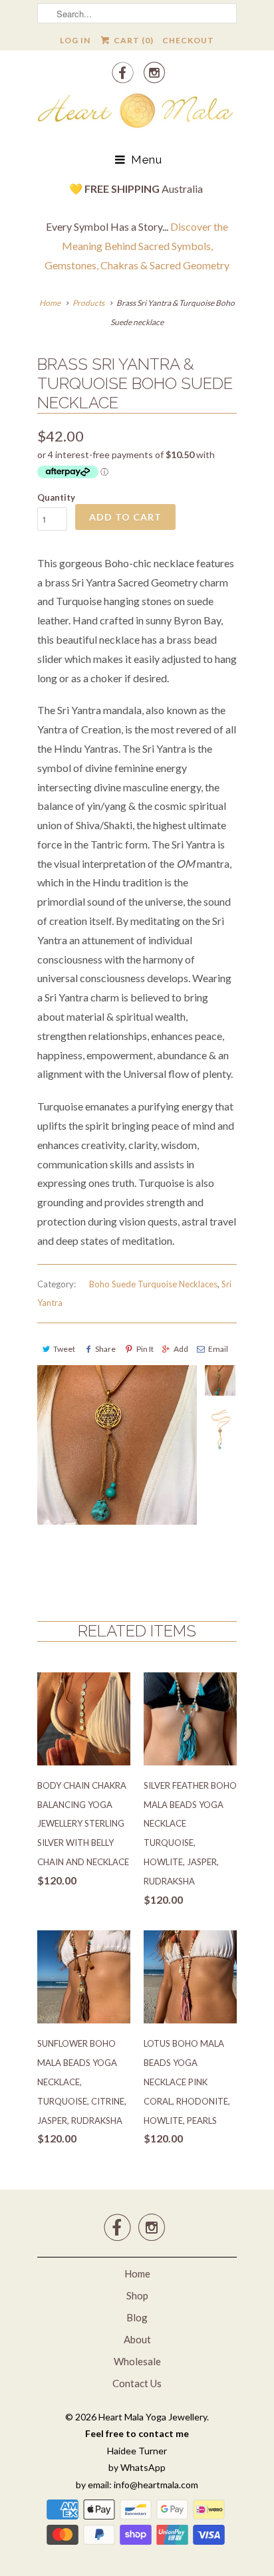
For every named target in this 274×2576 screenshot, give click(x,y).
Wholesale (137, 2361)
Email (218, 1349)
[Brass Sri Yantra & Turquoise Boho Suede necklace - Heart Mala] (117, 1445)
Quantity (56, 497)
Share (105, 1349)
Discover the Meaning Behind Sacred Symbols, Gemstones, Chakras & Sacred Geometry (137, 246)
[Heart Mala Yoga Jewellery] (137, 113)
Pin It (145, 1349)
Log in (75, 40)
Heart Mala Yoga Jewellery (153, 2417)
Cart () (132, 40)
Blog (137, 2317)
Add (181, 1349)
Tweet (64, 1349)
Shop (137, 2295)
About (137, 2339)
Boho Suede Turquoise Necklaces (153, 1284)
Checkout (188, 40)
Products (88, 303)
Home (137, 2273)
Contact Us (137, 2383)
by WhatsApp (137, 2467)
